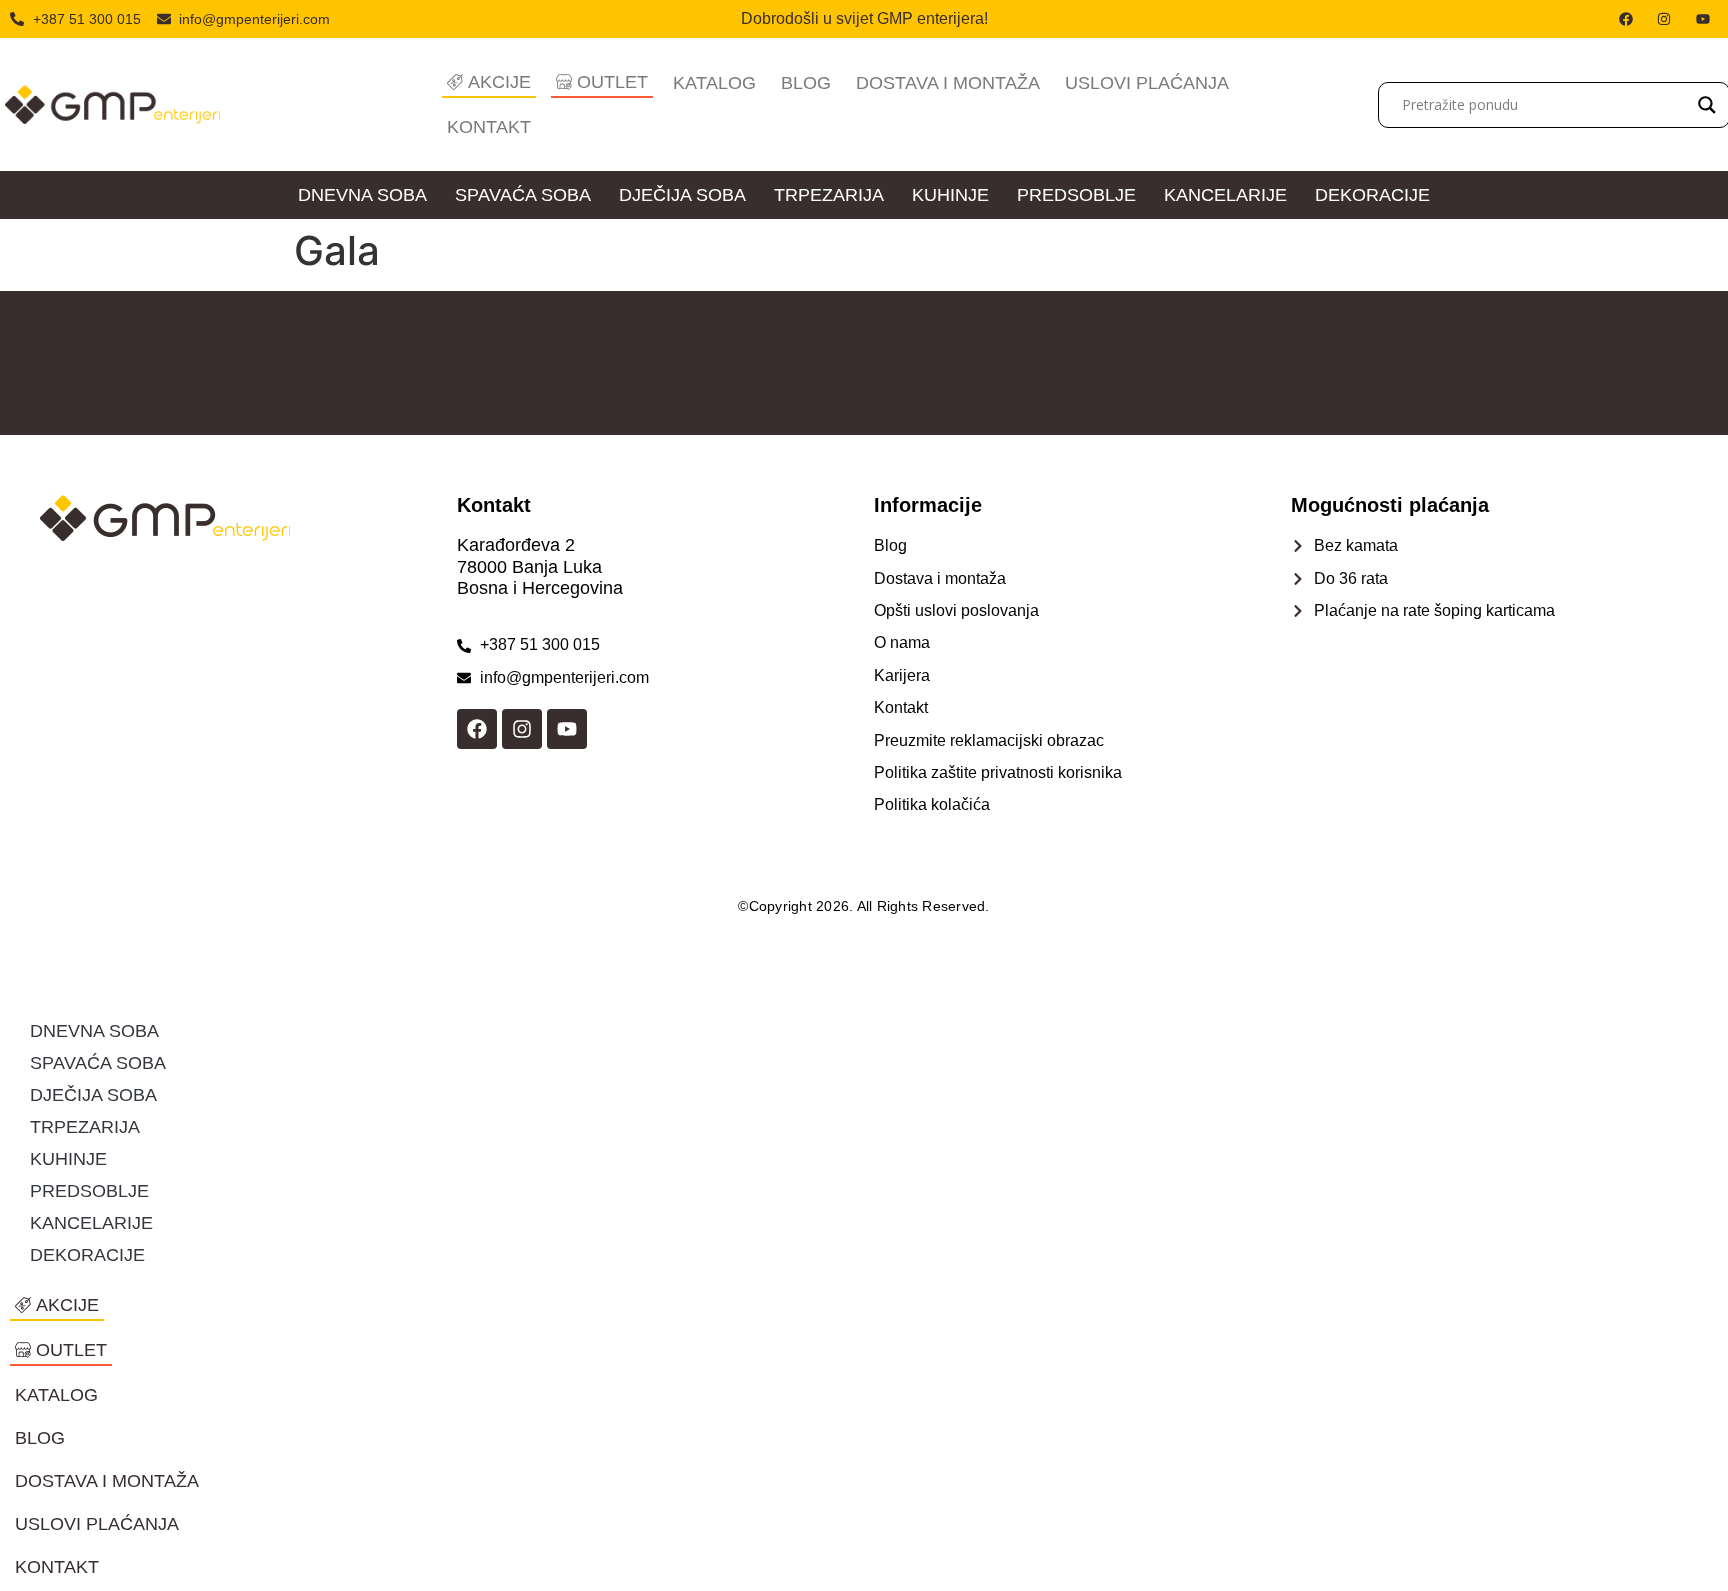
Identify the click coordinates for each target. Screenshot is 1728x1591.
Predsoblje (1076, 195)
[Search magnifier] (1707, 105)
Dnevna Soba (362, 195)
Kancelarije (1225, 195)
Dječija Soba (682, 195)
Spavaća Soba (523, 195)
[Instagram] (522, 729)
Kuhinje (950, 195)
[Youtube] (567, 729)
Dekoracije (1372, 195)
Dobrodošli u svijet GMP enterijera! (864, 18)
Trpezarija (829, 195)
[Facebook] (477, 729)
